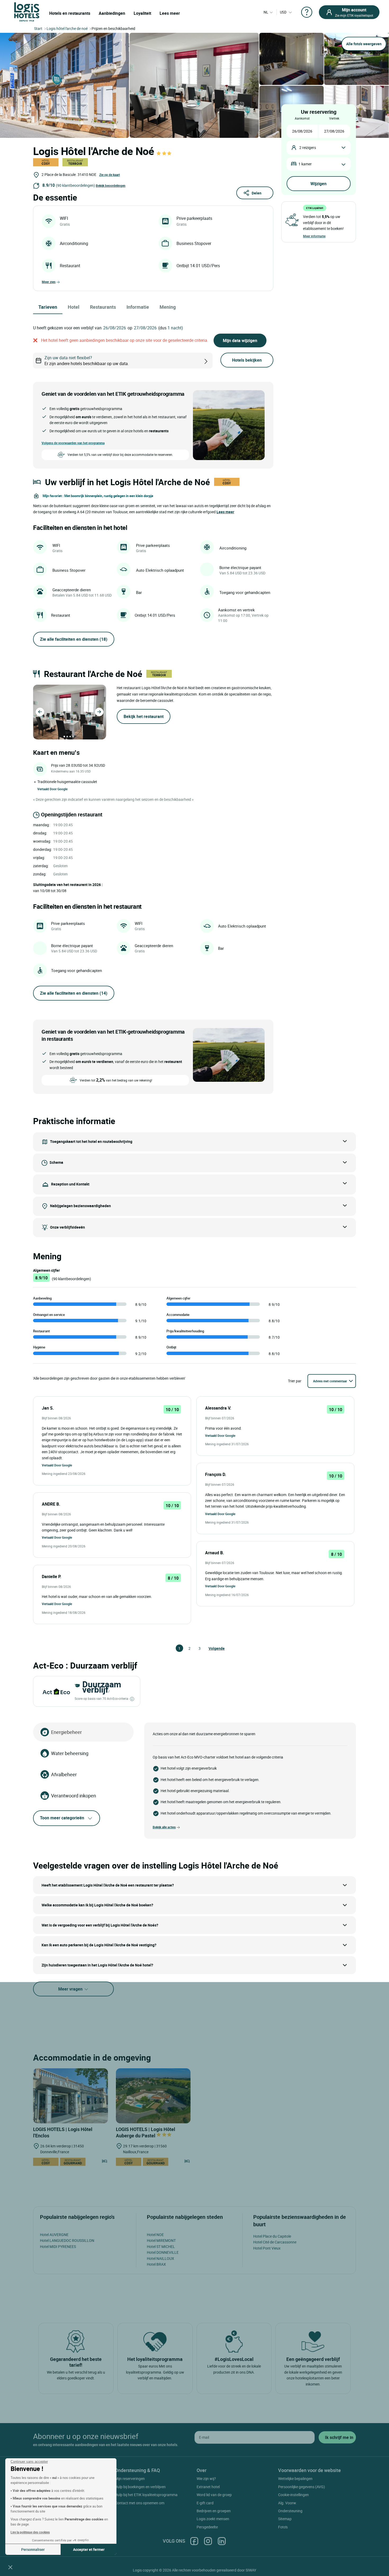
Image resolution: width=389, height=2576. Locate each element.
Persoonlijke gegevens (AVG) (302, 2487)
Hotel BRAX (156, 2264)
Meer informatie (314, 236)
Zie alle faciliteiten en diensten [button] (74, 639)
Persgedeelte (207, 2527)
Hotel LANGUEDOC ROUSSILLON (67, 2240)
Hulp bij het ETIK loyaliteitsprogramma (146, 2495)
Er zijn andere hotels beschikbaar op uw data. (87, 361)
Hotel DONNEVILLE (163, 2252)
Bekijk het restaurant (144, 716)
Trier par (295, 1381)
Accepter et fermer (89, 2549)
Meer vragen (71, 1989)
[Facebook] (194, 2541)
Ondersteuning (290, 2511)
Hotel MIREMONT (161, 2240)
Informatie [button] (138, 307)
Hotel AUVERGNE (54, 2235)
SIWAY (251, 2570)
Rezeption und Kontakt (70, 1184)
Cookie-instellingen (293, 2495)
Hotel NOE (155, 2235)
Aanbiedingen (112, 13)
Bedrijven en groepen (214, 2511)
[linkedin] (222, 2541)
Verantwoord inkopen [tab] (74, 1796)
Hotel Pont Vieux (267, 2248)
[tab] (64, 737)
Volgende (211, 1648)
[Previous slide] (40, 712)
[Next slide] (99, 712)
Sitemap (285, 2519)
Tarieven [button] (48, 307)
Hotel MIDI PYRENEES (58, 2246)
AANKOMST (302, 118)
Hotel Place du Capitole (272, 2236)
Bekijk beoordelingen (111, 185)
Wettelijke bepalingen (295, 2479)
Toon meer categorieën (62, 1818)
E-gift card (205, 2503)
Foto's (283, 2527)
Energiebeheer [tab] (66, 1732)
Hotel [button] (74, 307)
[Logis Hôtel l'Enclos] (71, 2096)
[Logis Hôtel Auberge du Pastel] (153, 2096)
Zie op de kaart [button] (110, 175)
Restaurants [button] (103, 307)
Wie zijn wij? (206, 2479)
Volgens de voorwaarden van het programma (73, 443)
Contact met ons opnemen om (140, 2503)
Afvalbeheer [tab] (64, 1774)
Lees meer (170, 13)
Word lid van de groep (214, 2495)
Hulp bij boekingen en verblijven (140, 2487)
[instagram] (208, 2541)
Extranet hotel (208, 2487)
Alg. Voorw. (288, 2503)
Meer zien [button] (49, 282)
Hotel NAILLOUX (160, 2258)
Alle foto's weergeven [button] (364, 44)
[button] (10, 2567)
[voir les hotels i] (214, 361)
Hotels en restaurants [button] (70, 13)
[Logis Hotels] (27, 12)
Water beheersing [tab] (70, 1753)
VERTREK (334, 118)
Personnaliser (33, 2549)
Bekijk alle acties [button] (164, 1827)
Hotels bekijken (247, 360)
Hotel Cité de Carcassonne (275, 2242)
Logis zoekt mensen (213, 2519)
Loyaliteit (142, 13)
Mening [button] (168, 307)
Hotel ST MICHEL (161, 2246)
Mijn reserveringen (130, 2479)
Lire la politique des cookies (30, 2532)
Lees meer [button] (225, 512)
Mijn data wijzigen (240, 340)
